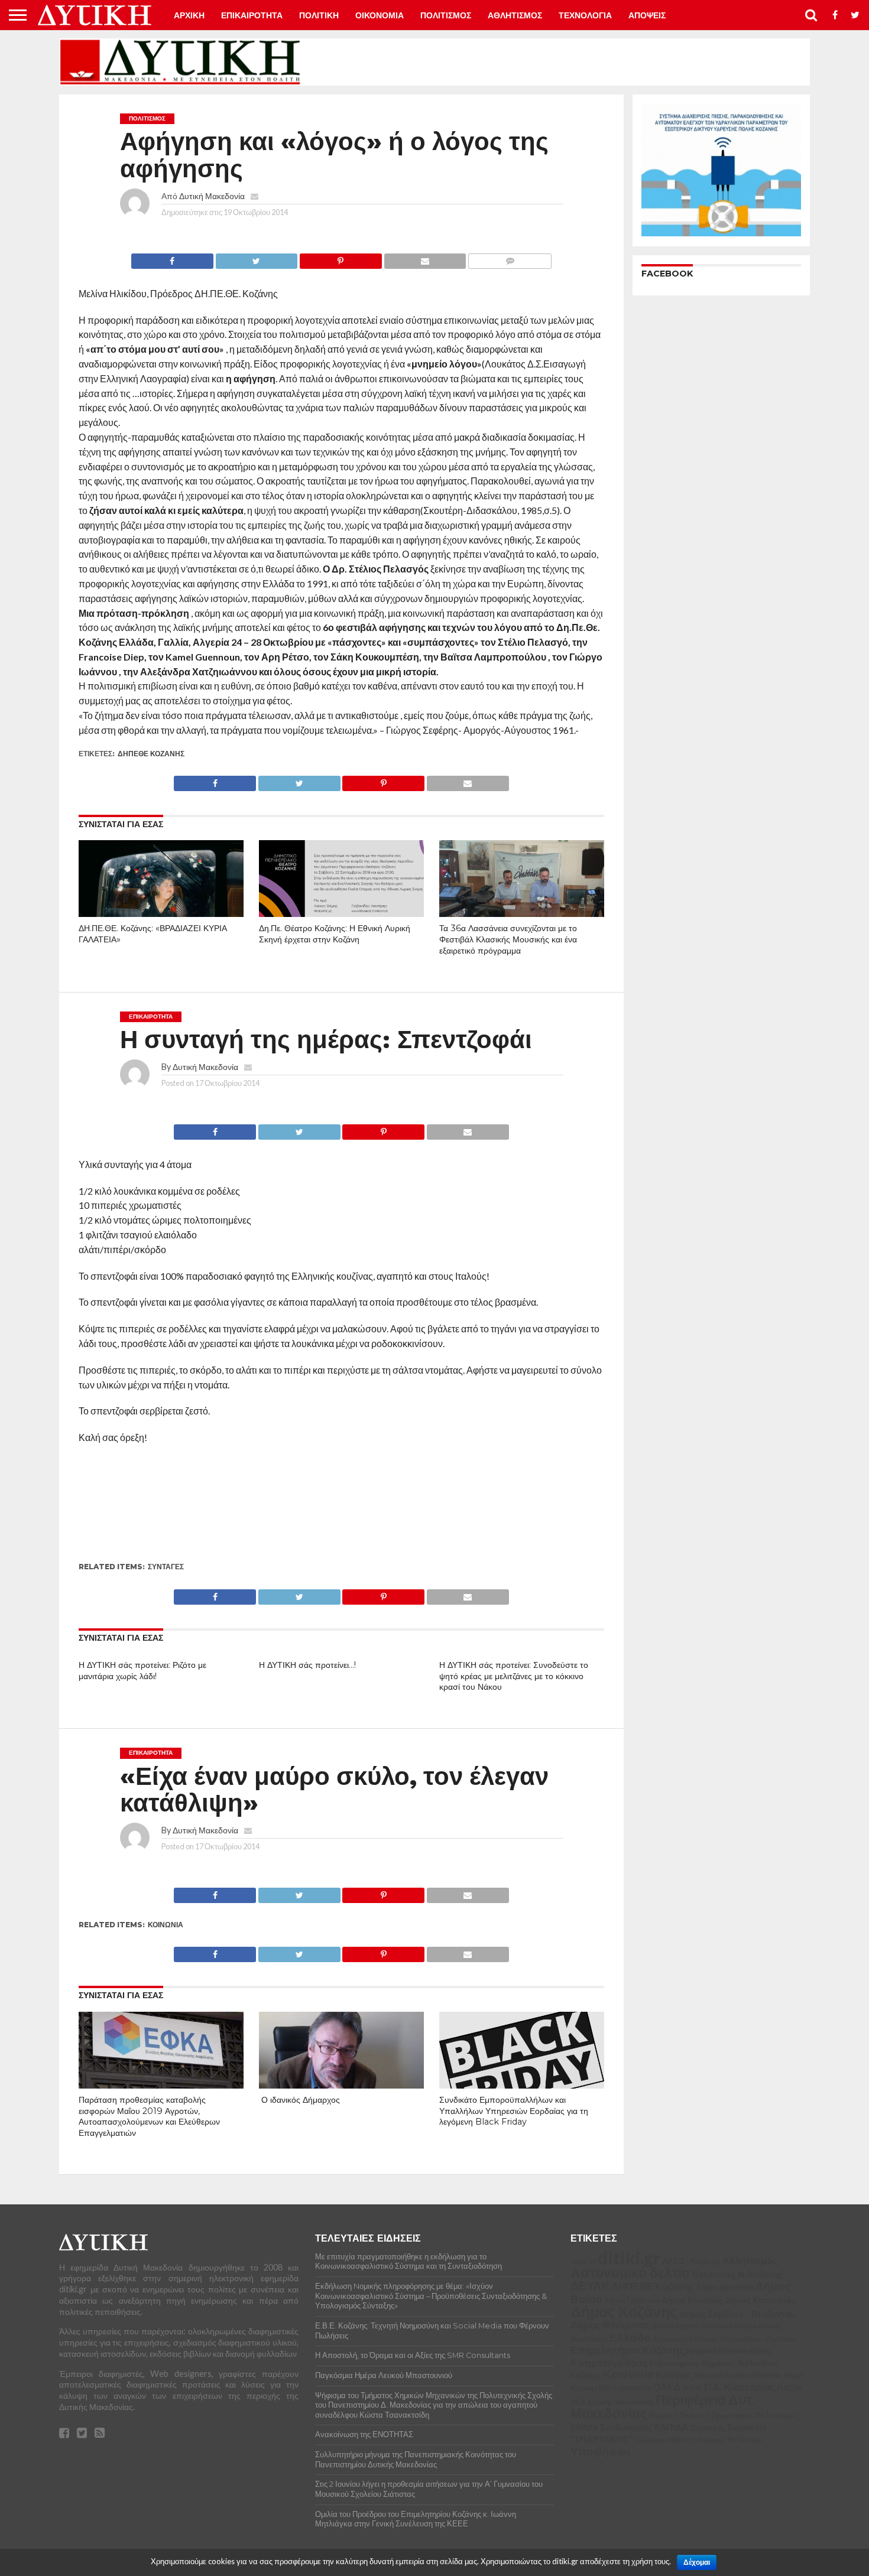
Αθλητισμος (515, 15)
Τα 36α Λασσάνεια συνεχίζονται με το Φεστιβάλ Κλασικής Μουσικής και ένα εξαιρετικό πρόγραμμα (508, 939)
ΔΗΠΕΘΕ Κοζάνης (151, 754)
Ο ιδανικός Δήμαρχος (299, 2100)
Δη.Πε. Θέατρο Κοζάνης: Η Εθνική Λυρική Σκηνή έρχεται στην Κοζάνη (335, 934)
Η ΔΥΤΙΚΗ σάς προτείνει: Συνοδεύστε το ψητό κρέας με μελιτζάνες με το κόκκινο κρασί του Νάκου (514, 1676)
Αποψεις (647, 15)
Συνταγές (166, 1567)
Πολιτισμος (446, 15)
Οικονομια (380, 15)
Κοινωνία (166, 1925)
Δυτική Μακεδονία (212, 196)
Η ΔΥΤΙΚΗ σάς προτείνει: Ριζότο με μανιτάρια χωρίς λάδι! (142, 1671)
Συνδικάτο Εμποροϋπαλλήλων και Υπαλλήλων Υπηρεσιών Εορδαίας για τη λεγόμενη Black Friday (514, 2111)
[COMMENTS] (510, 258)
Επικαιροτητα (252, 15)
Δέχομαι (697, 2562)
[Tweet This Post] (257, 258)
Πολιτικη (319, 15)
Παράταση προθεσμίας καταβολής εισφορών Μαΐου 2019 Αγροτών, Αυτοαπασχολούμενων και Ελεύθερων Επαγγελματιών (149, 2116)
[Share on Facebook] (172, 258)
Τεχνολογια (585, 15)
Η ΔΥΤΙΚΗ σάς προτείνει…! (307, 1665)
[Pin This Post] (341, 258)
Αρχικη (189, 15)
